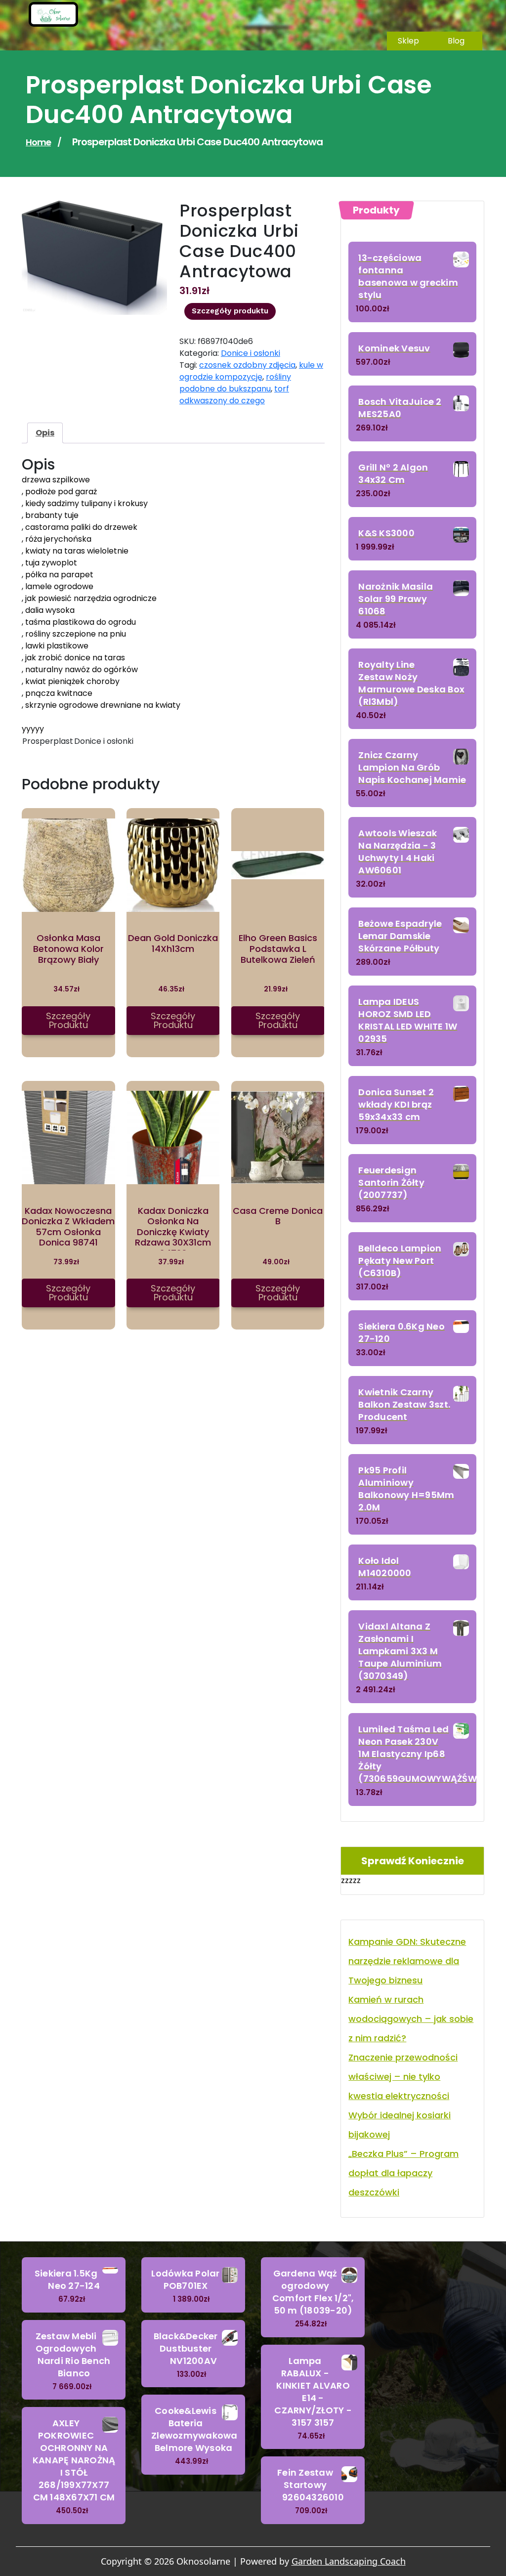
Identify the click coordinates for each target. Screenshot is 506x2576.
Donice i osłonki (251, 353)
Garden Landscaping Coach (349, 2561)
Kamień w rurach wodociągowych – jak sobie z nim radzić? (411, 2019)
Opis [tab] (45, 433)
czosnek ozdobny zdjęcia (247, 365)
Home (38, 142)
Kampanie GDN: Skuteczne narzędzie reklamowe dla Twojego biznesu (407, 1961)
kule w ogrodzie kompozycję (251, 371)
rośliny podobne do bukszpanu (235, 383)
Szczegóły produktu (230, 311)
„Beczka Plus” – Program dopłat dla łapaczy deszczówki (403, 2173)
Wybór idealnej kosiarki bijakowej (400, 2125)
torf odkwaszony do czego (234, 395)
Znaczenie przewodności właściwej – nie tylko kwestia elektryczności (403, 2077)
